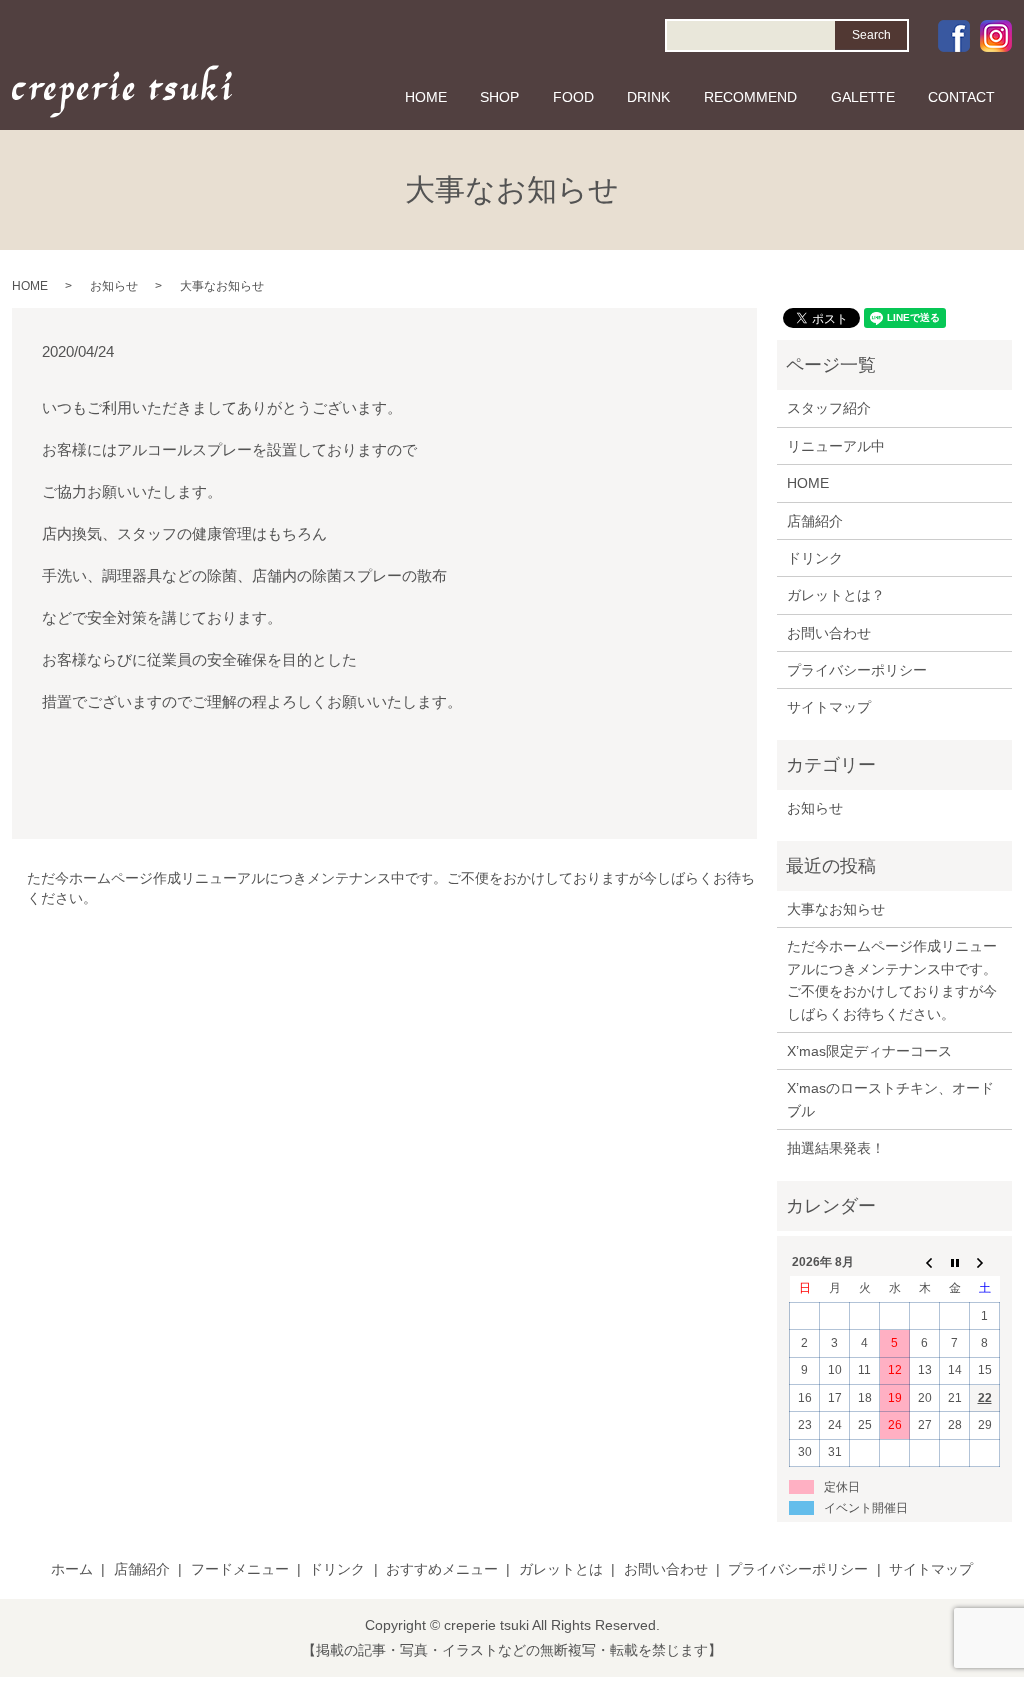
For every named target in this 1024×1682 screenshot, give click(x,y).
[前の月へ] (925, 1262)
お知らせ (114, 286)
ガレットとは (561, 1569)
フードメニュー (240, 1569)
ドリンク (815, 558)
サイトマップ (829, 707)
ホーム (72, 1569)
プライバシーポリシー (857, 670)
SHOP (499, 97)
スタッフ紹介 (829, 408)
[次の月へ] (985, 1262)
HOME (426, 97)
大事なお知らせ (836, 909)
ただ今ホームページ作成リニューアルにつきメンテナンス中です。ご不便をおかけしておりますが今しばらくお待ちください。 (391, 888)
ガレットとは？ (836, 595)
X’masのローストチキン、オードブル (890, 1099)
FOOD (573, 97)
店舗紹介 (815, 521)
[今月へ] (955, 1262)
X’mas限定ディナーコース (869, 1051)
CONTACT (961, 97)
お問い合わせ (829, 633)
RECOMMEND (750, 97)
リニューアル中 (836, 446)
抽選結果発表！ (836, 1148)
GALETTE (863, 97)
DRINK (648, 97)
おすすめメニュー (442, 1569)
